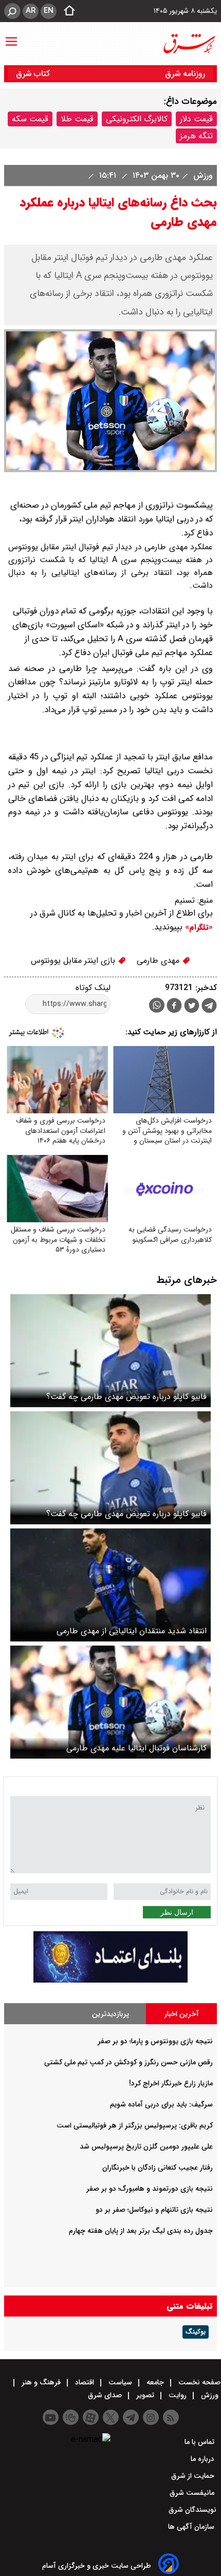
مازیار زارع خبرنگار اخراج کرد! (171, 2083)
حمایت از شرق (194, 2476)
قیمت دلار (196, 119)
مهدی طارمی (159, 960)
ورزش (202, 175)
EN (49, 11)
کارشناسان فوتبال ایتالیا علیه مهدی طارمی (136, 1748)
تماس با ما (200, 2442)
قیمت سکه (30, 119)
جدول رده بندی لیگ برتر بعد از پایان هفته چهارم (141, 2231)
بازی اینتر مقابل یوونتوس (74, 960)
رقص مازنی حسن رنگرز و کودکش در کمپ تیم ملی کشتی (128, 2062)
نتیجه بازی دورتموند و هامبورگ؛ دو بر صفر (150, 2189)
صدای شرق (106, 2395)
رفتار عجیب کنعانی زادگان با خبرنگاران (158, 2168)
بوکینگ (196, 2332)
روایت (178, 2395)
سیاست (120, 2382)
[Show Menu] (11, 36)
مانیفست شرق (193, 2493)
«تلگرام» (198, 927)
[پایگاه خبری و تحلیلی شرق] (189, 44)
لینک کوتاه (93, 988)
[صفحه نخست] (66, 11)
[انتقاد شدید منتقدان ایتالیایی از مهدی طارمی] (110, 1585)
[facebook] (174, 1007)
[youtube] (51, 2417)
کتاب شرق (34, 74)
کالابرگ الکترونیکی (137, 119)
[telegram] (209, 1007)
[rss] (171, 2417)
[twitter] (192, 1007)
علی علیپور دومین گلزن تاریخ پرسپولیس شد (146, 2146)
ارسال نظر (177, 1912)
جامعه (155, 2382)
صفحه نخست (198, 2382)
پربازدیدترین (110, 2014)
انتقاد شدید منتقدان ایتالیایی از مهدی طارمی (132, 1631)
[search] (12, 11)
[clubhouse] (71, 2417)
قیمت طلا (77, 119)
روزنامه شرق (185, 74)
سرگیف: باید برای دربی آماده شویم (161, 2104)
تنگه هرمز (196, 136)
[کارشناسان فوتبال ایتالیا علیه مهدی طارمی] (110, 1702)
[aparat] (91, 2417)
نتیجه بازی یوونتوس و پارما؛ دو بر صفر (155, 2041)
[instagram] (151, 2417)
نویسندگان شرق (192, 2510)
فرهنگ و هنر (41, 2382)
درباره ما (204, 2459)
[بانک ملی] (110, 1980)
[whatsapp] (157, 1005)
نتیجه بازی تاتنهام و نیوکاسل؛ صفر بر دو (154, 2210)
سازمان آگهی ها (192, 2527)
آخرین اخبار (182, 2014)
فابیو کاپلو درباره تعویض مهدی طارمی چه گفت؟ (126, 1397)
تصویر (145, 2395)
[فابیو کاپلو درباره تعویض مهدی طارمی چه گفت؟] (110, 1351)
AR (31, 11)
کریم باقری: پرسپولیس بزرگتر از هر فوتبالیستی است (135, 2125)
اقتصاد (85, 2382)
